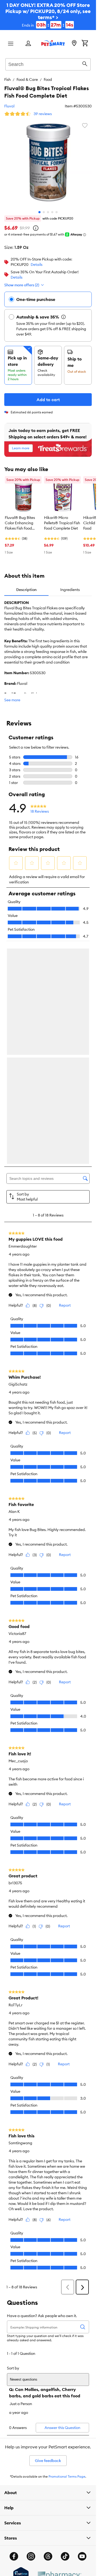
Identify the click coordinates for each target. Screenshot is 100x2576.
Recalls (10, 2379)
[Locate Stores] (74, 44)
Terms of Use (14, 2388)
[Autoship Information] (63, 317)
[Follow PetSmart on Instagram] (31, 2333)
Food (48, 79)
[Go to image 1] (39, 212)
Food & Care (27, 79)
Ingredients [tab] (70, 590)
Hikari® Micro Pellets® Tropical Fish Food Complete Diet (62, 523)
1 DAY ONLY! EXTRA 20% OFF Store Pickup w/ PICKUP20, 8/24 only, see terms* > (48, 15)
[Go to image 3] (48, 212)
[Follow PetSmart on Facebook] (14, 2333)
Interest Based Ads (19, 2405)
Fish (7, 79)
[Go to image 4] (52, 212)
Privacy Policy (15, 2396)
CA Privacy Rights (18, 2422)
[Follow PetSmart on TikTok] (65, 2333)
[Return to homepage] (53, 43)
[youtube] (82, 2333)
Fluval (9, 106)
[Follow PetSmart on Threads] (48, 2333)
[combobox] (48, 64)
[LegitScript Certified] (21, 2352)
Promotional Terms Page (67, 2253)
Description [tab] (26, 590)
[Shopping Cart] (85, 44)
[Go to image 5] (57, 212)
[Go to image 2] (44, 212)
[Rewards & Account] (28, 44)
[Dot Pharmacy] (59, 2352)
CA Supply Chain (17, 2413)
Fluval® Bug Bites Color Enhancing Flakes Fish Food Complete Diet (20, 523)
